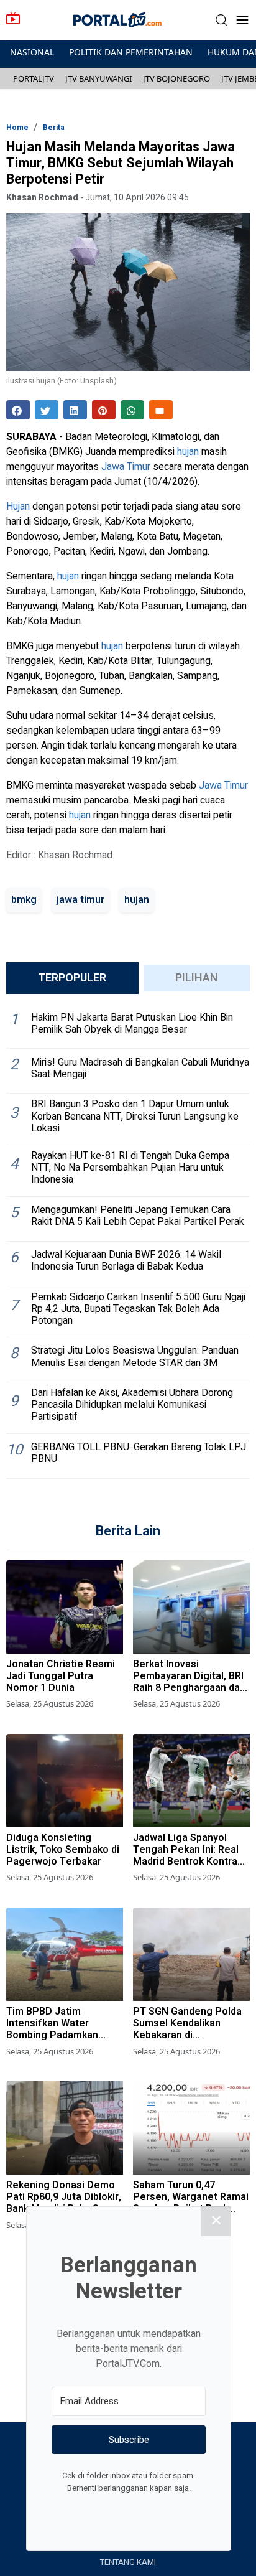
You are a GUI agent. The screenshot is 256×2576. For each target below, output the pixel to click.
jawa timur (80, 900)
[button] (221, 20)
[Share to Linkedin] (75, 410)
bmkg (24, 900)
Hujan (18, 507)
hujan (188, 452)
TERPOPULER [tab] (72, 978)
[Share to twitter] (47, 410)
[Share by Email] (161, 410)
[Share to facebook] (18, 410)
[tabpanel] (128, 1241)
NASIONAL (32, 52)
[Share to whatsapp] (132, 410)
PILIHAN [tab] (197, 978)
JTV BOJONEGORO (176, 78)
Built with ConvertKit (180, 2511)
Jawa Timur (126, 467)
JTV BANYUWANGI (98, 78)
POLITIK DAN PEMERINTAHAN (131, 52)
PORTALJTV (34, 78)
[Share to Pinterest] (104, 410)
